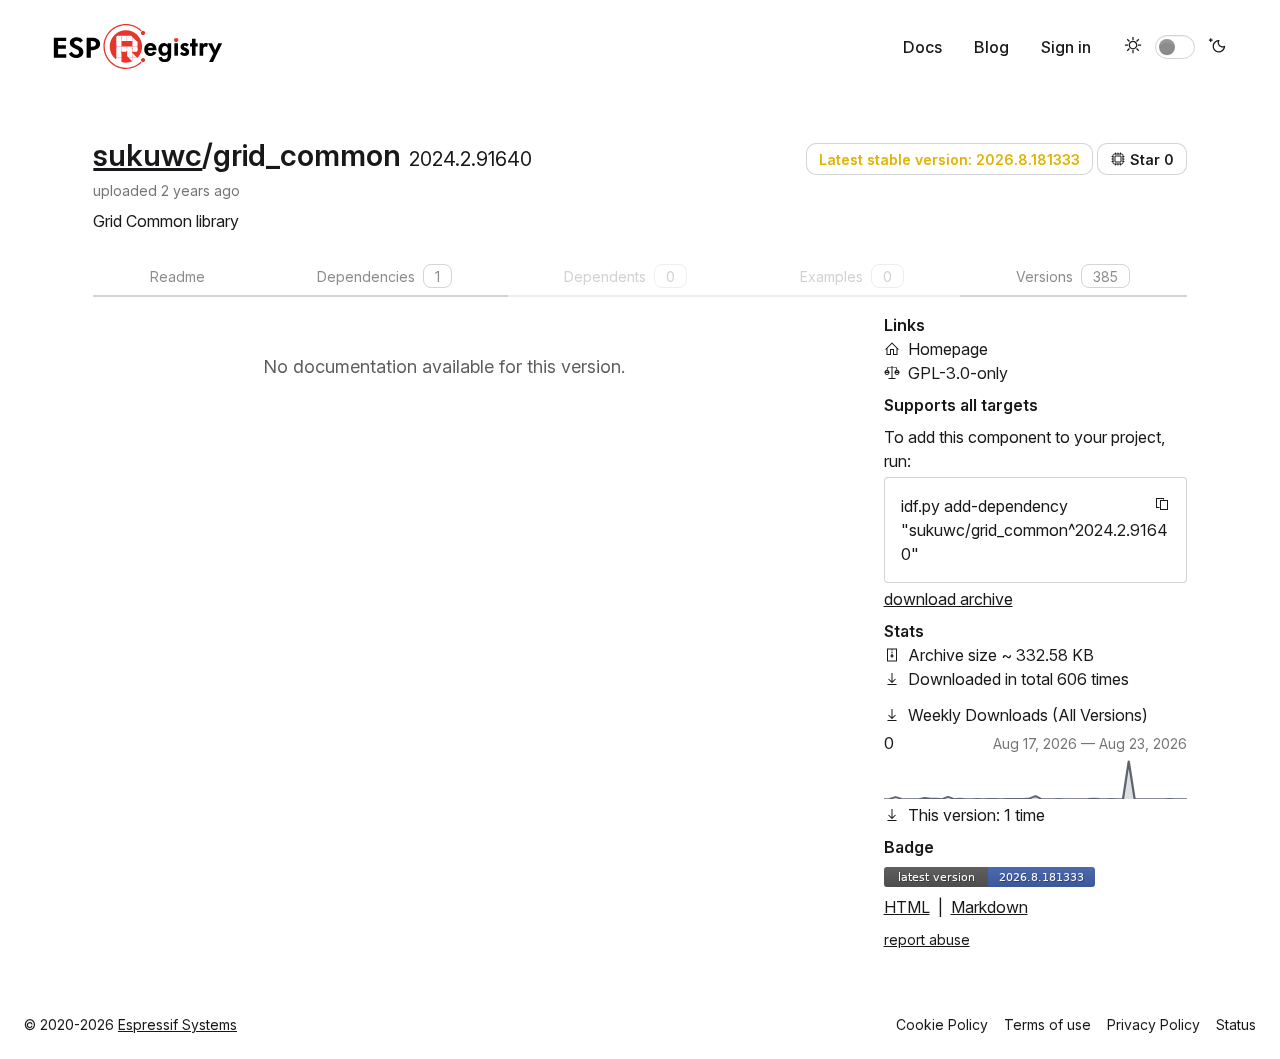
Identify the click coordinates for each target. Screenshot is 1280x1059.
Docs (922, 47)
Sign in (1066, 47)
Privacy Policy (1153, 1024)
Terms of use (1047, 1024)
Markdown (989, 907)
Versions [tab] (1067, 276)
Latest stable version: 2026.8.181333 (949, 159)
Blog (991, 47)
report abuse (927, 939)
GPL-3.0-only (958, 373)
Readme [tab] (177, 276)
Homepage (948, 349)
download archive (948, 599)
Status (1236, 1024)
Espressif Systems (177, 1024)
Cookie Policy (942, 1024)
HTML (907, 907)
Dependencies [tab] (378, 276)
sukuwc (147, 155)
